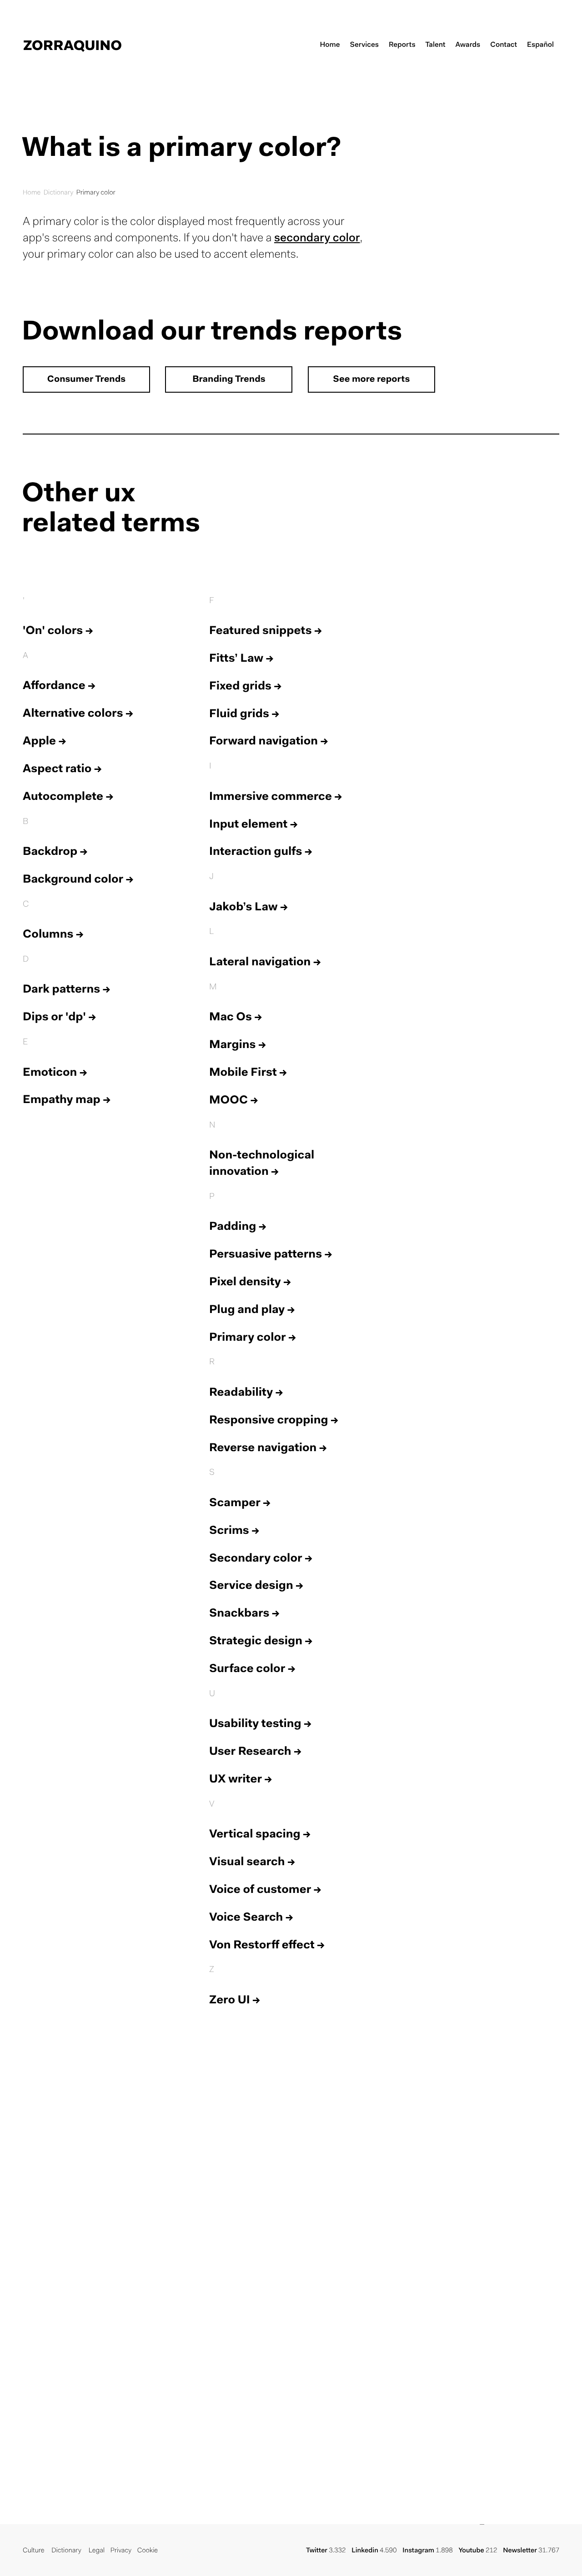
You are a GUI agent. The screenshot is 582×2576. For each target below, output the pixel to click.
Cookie (148, 2551)
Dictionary (59, 193)
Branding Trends (229, 380)
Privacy (121, 2551)
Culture (33, 2551)
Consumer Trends (86, 380)
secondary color (317, 239)
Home (32, 193)
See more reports (371, 380)
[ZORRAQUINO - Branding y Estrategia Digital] (73, 45)
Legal (97, 2551)
